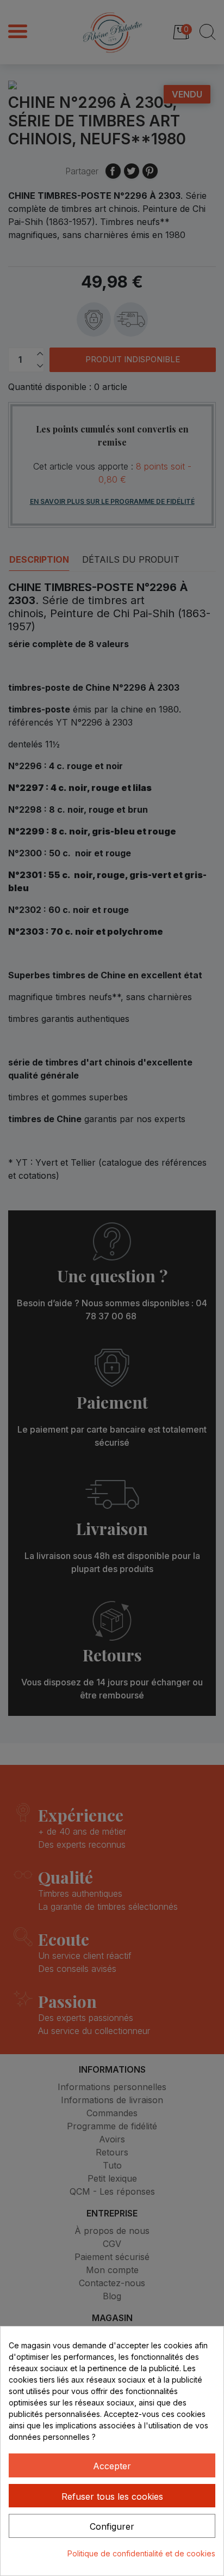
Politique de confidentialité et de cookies (141, 2553)
